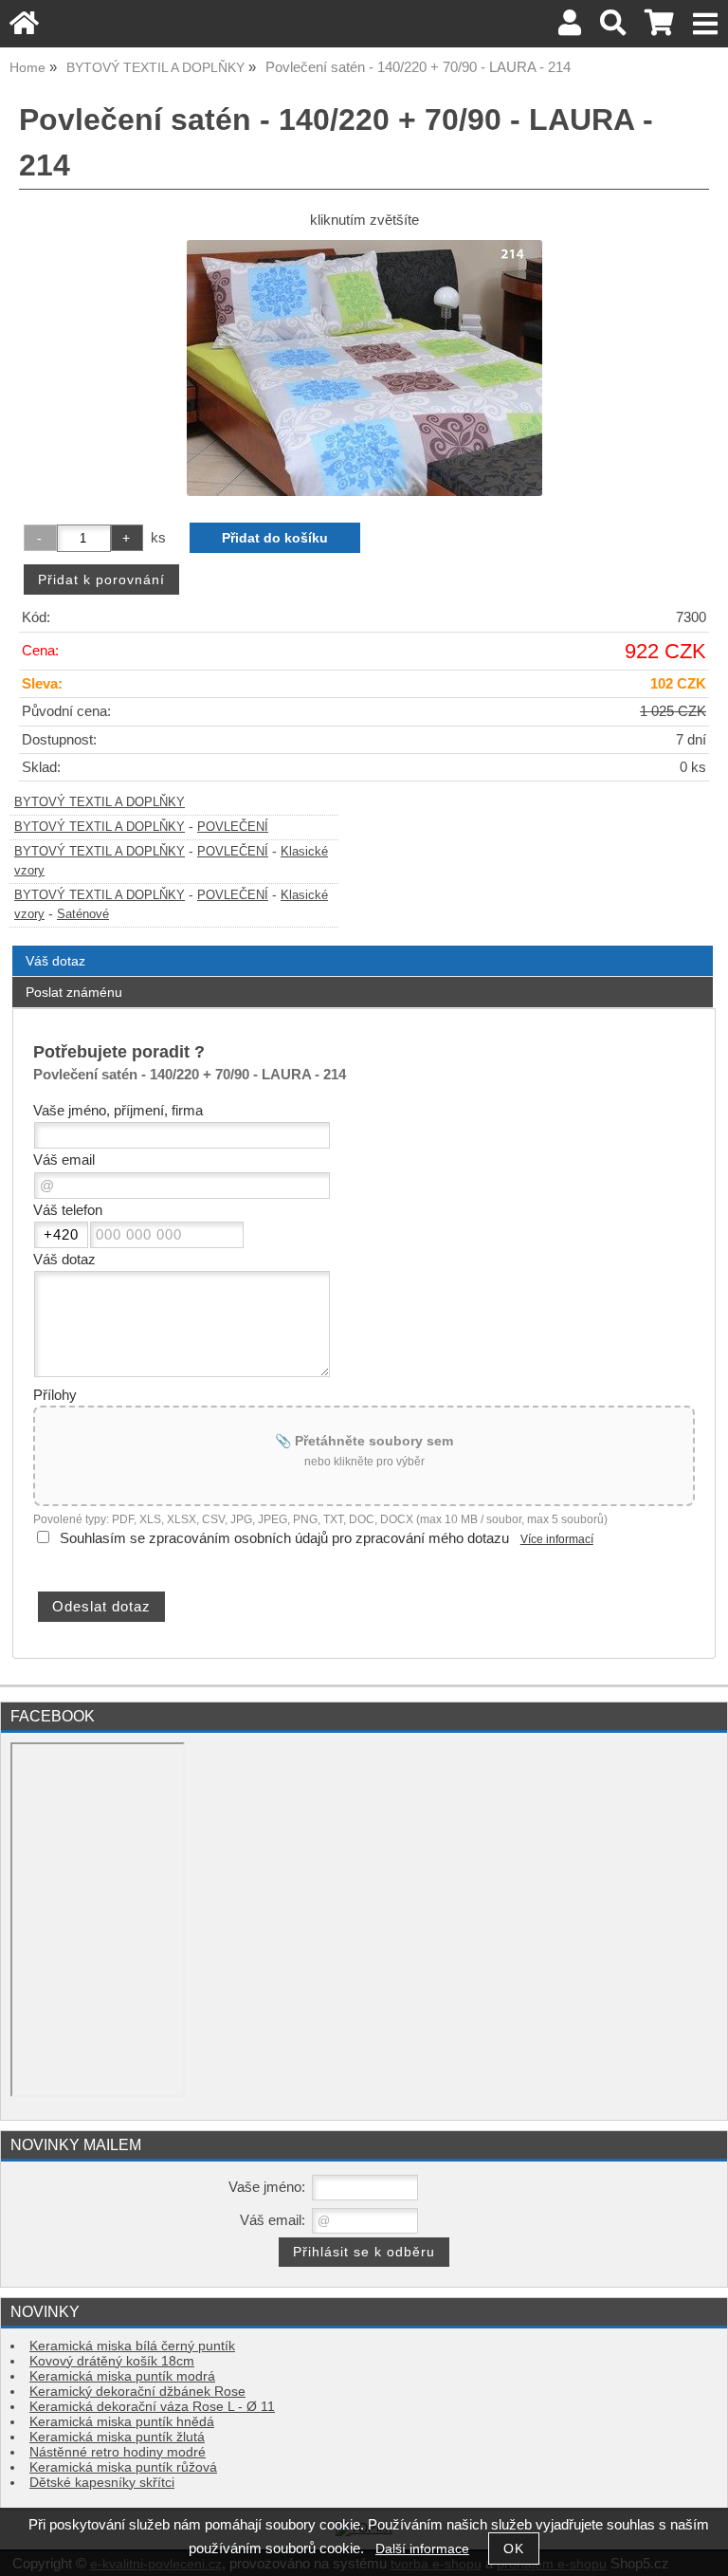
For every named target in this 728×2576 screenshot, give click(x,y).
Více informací (557, 1539)
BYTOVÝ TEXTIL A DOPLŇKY (100, 802)
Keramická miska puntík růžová (123, 2467)
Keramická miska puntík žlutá (117, 2437)
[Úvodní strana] (24, 28)
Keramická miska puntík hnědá (122, 2422)
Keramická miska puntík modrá (122, 2376)
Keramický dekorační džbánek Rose (137, 2392)
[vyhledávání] (613, 28)
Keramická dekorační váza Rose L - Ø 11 (152, 2407)
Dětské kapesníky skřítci (102, 2483)
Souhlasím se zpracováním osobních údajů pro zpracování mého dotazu (284, 1538)
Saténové (83, 914)
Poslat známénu (74, 992)
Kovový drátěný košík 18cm (112, 2361)
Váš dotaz (55, 961)
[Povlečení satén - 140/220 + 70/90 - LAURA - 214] (364, 368)
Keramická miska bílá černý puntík (132, 2346)
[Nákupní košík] (659, 28)
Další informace (422, 2549)
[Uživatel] (570, 28)
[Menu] (706, 24)
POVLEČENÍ (233, 827)
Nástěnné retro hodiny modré (118, 2452)
